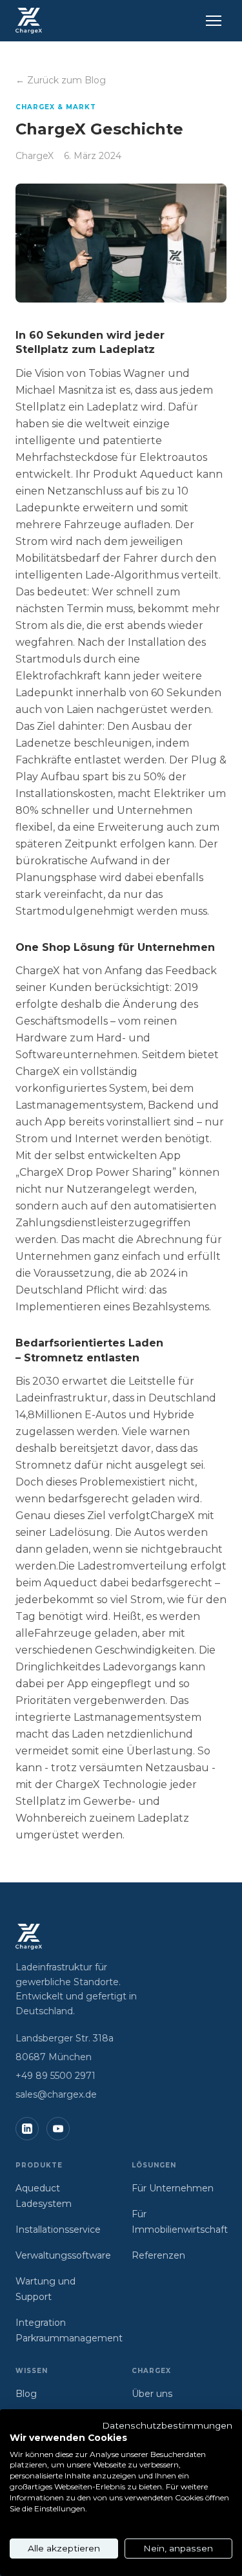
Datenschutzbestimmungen (167, 2425)
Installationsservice (58, 2230)
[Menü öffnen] (214, 21)
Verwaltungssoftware (63, 2255)
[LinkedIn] (27, 2129)
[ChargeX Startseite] (29, 21)
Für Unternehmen (173, 2188)
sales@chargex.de (56, 2094)
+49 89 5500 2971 (55, 2076)
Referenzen (158, 2255)
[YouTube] (58, 2129)
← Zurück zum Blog (61, 80)
